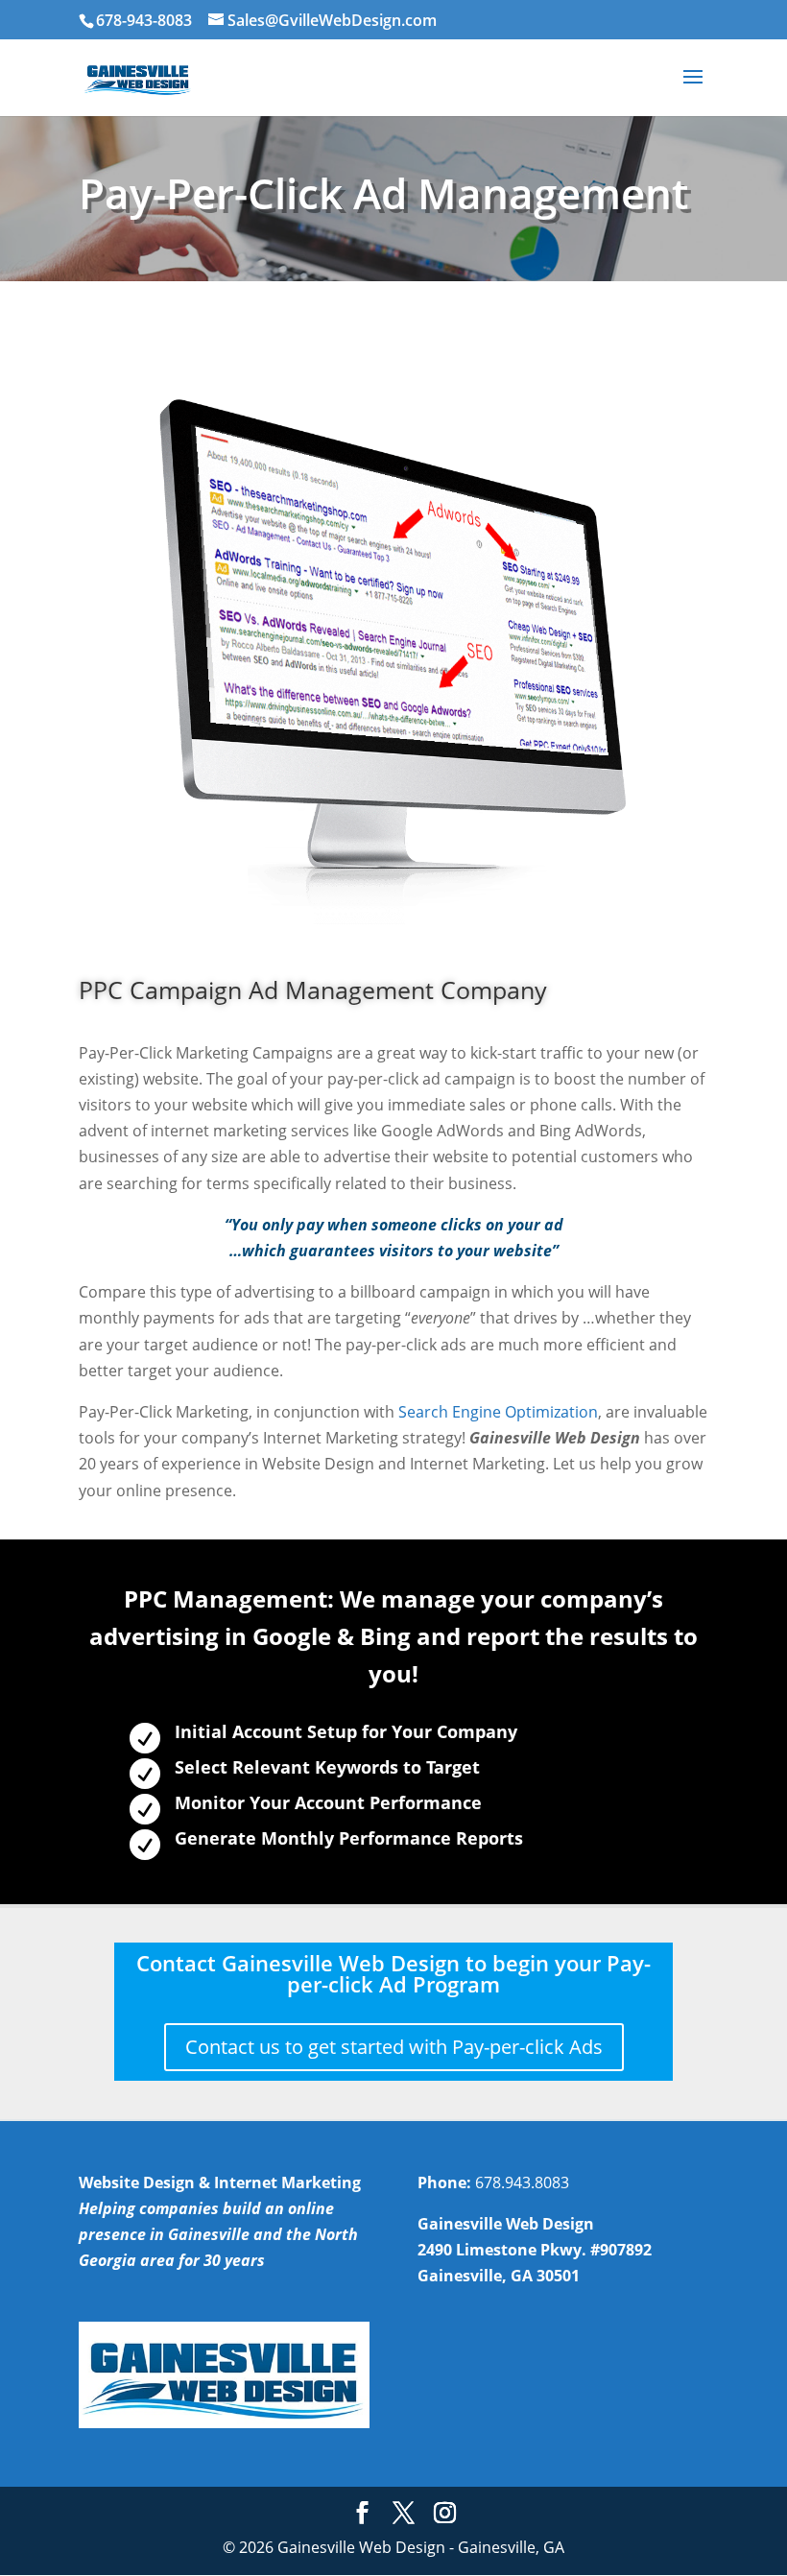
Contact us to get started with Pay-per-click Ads (394, 2047)
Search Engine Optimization (498, 1412)
